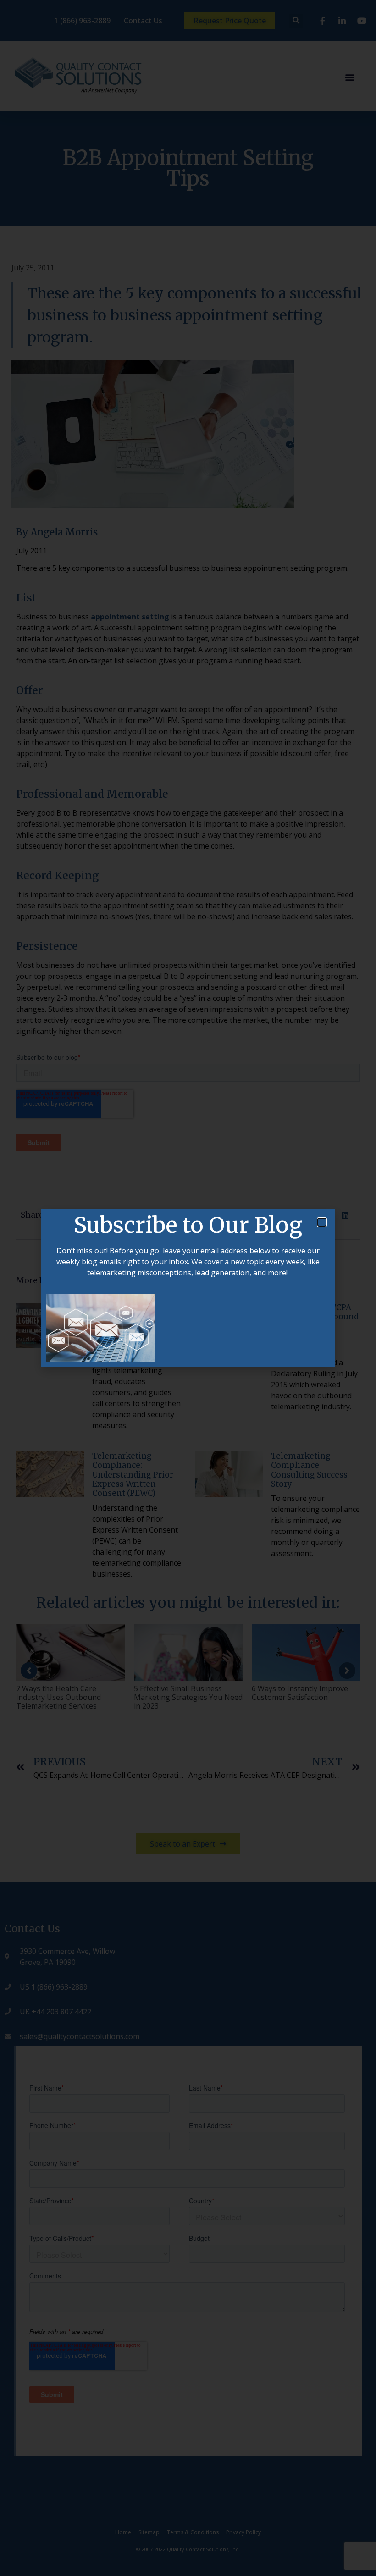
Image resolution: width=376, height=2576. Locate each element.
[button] (322, 1222)
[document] (188, 1288)
